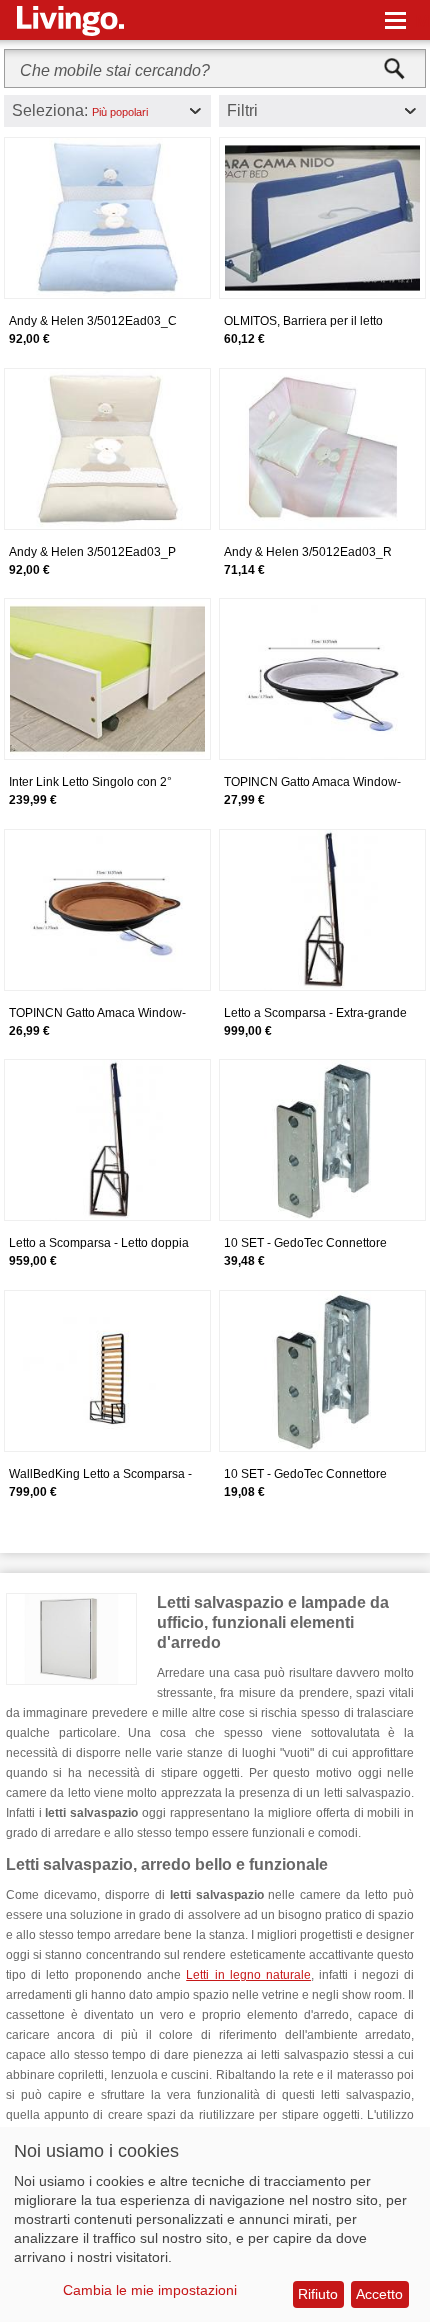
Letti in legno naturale (248, 1975)
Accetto (379, 2294)
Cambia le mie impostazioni (150, 2290)
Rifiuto (318, 2294)
